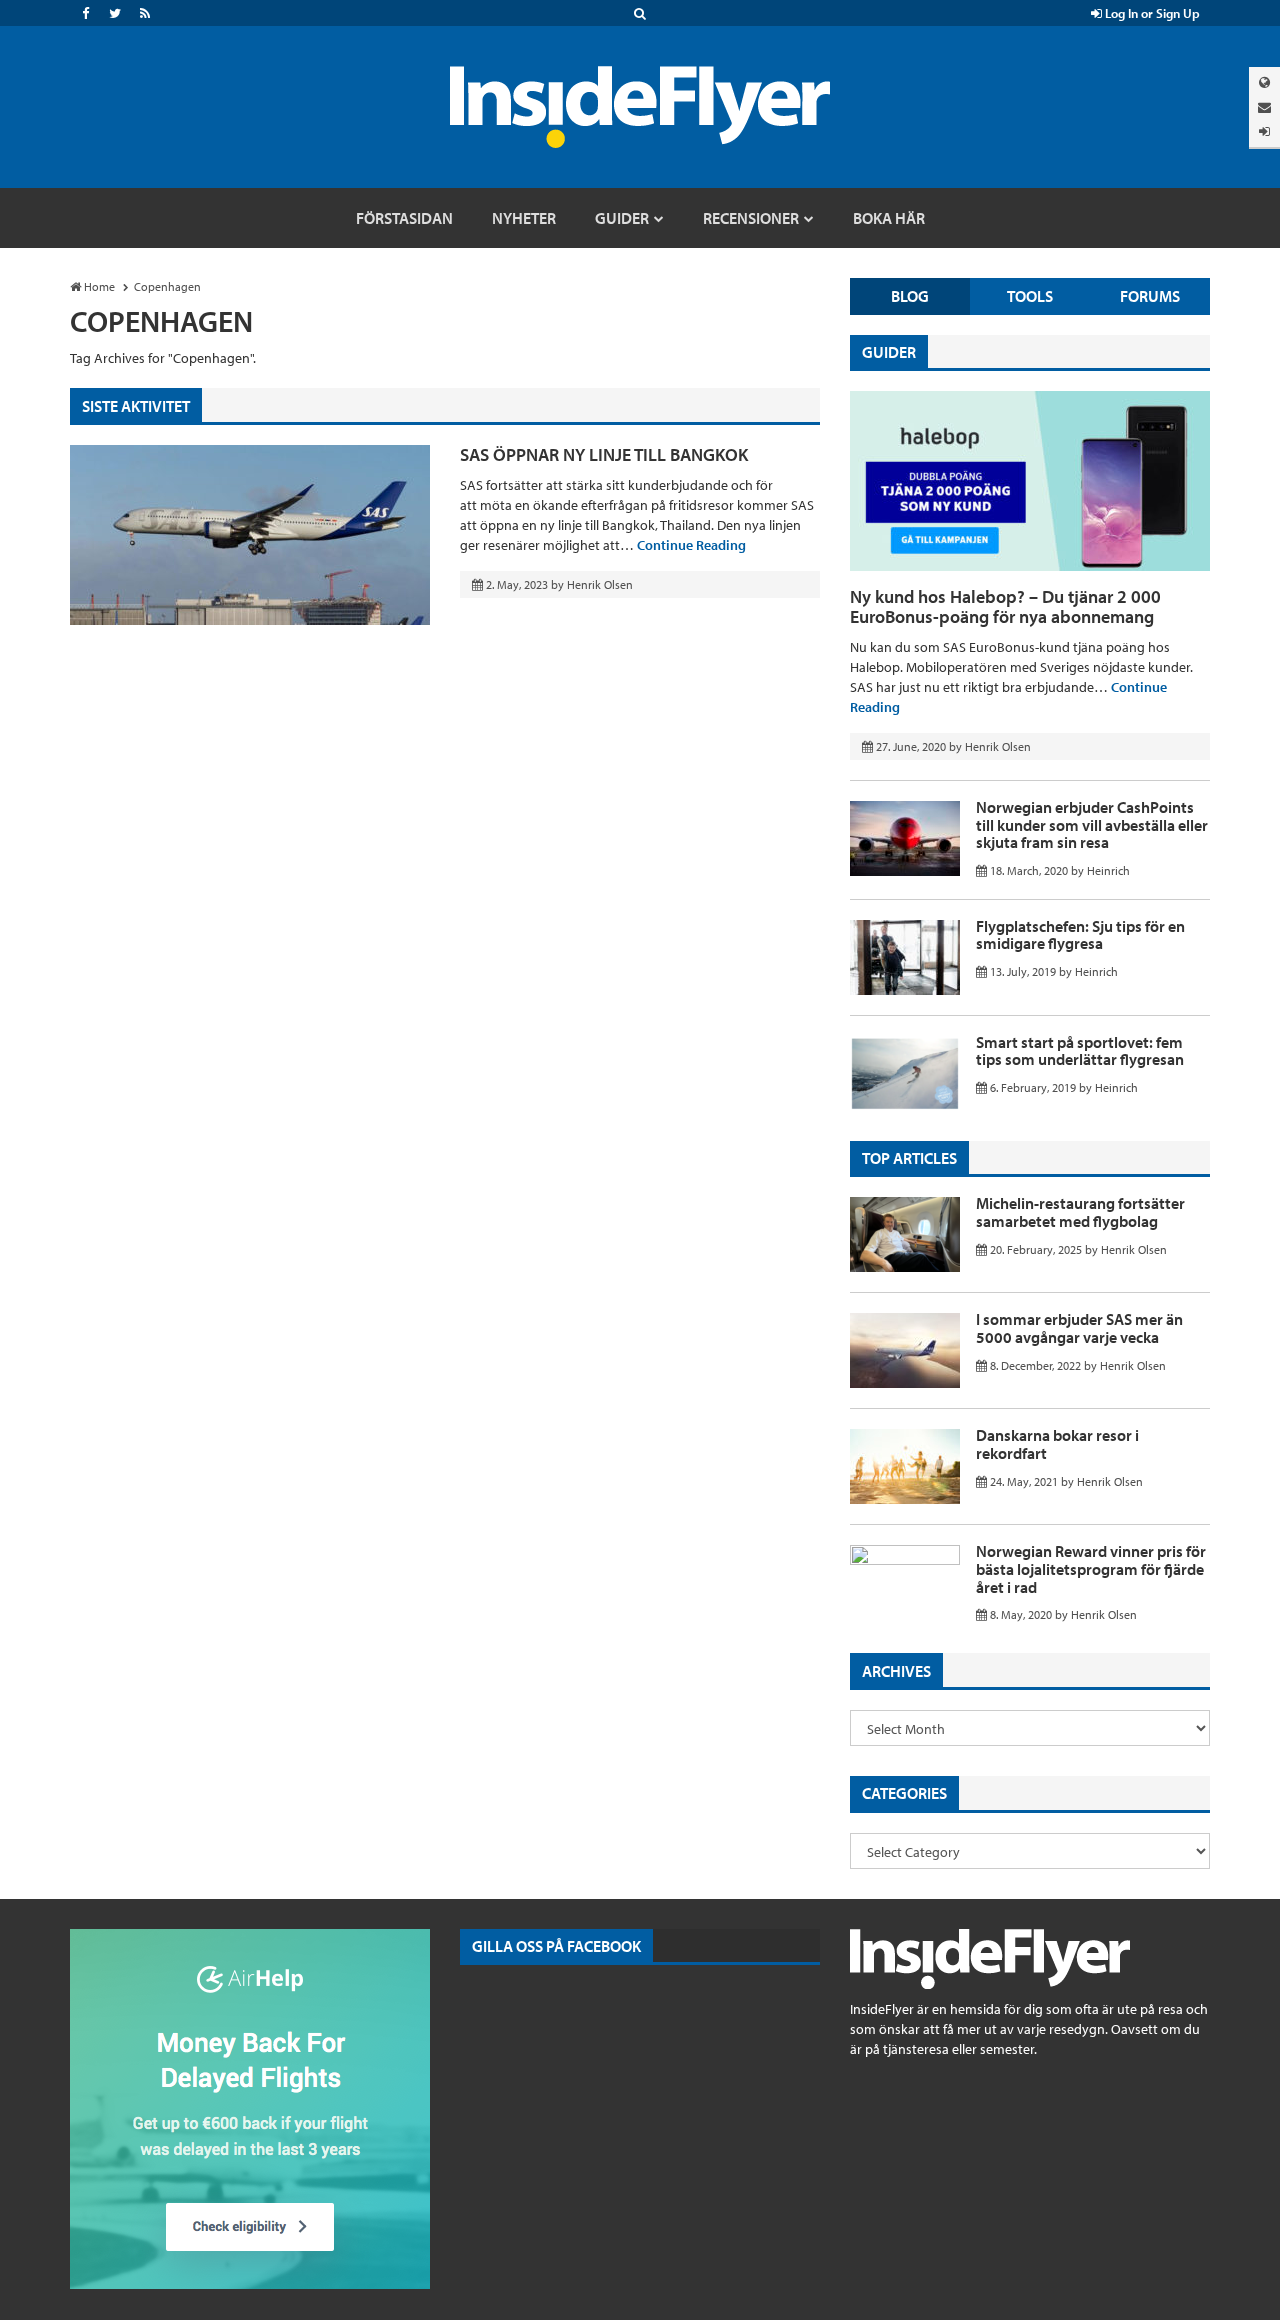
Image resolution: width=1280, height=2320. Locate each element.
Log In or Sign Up (1151, 13)
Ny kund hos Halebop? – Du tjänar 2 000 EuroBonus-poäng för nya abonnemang (1005, 606)
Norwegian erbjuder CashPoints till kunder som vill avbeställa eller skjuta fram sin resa (1092, 824)
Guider (889, 352)
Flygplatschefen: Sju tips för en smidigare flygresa (1080, 935)
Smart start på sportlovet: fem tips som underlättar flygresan (1080, 1051)
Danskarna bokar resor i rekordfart (1057, 1444)
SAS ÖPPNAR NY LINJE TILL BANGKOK (604, 454)
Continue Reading (691, 545)
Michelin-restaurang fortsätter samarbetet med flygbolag (1080, 1212)
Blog (910, 296)
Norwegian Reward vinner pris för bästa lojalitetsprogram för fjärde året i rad (1091, 1568)
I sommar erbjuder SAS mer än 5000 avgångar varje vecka (1079, 1328)
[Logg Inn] (1264, 131)
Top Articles (909, 1158)
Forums (1150, 296)
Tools (1030, 296)
